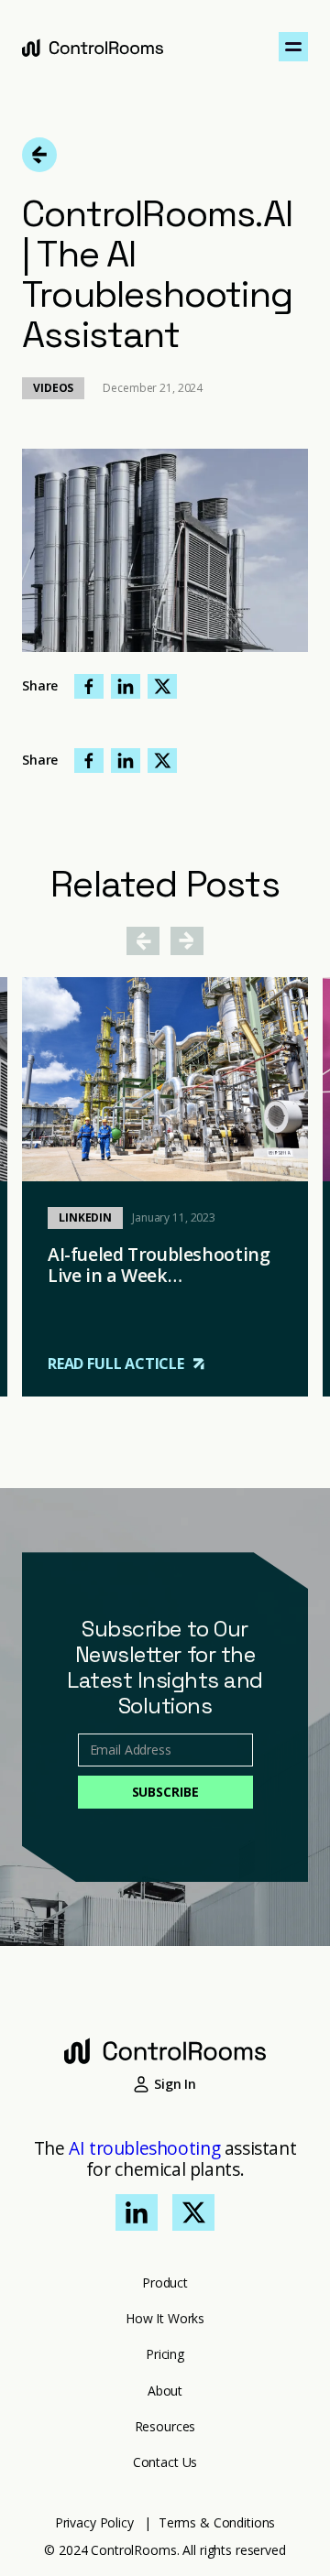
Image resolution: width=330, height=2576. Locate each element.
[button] (293, 47)
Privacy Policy (94, 2522)
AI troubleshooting (144, 2148)
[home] (93, 47)
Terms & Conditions (217, 2522)
